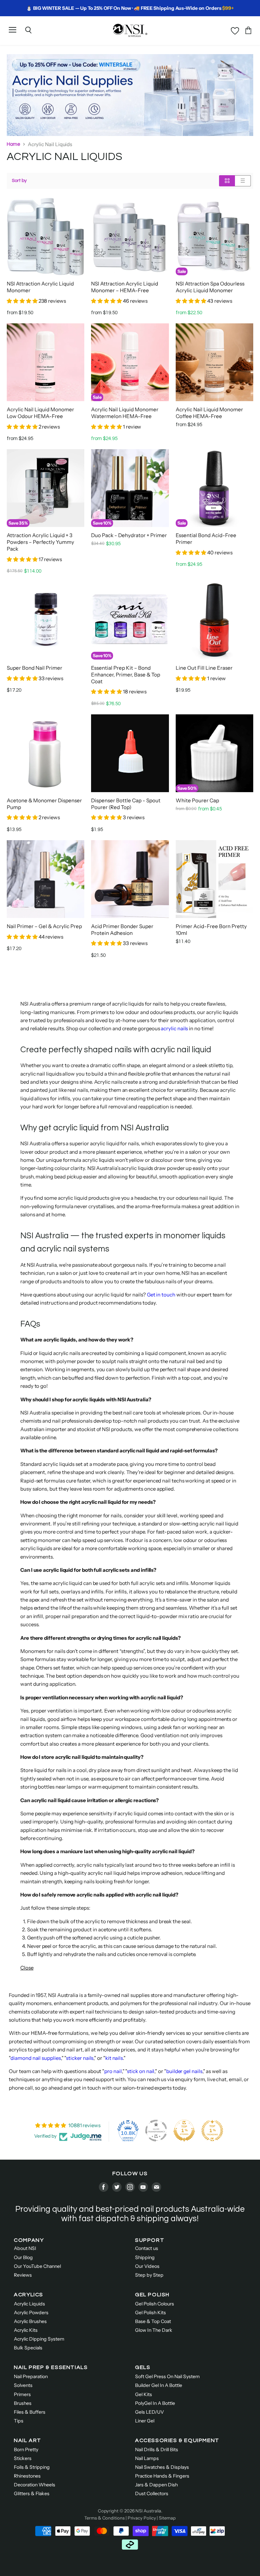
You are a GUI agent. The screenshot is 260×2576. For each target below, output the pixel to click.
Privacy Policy (142, 2518)
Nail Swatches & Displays (162, 2467)
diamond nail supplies (36, 2058)
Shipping (145, 2257)
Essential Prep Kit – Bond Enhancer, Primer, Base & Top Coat (126, 675)
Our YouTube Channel (37, 2266)
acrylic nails (174, 1028)
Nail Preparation (31, 2376)
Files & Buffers (30, 2412)
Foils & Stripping (32, 2467)
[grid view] (227, 181)
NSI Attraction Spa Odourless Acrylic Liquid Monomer (210, 287)
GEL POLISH (152, 2295)
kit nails (114, 2058)
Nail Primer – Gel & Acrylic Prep (44, 926)
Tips (19, 2421)
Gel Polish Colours (155, 2304)
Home (14, 144)
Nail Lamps (147, 2458)
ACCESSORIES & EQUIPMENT (177, 2440)
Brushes (23, 2403)
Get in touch (161, 1295)
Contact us (147, 2248)
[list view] (243, 181)
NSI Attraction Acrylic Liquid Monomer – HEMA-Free (125, 287)
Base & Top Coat (153, 2321)
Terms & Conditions (104, 2518)
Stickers (23, 2458)
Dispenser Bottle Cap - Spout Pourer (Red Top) (126, 804)
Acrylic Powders (31, 2313)
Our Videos (147, 2266)
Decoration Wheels (35, 2485)
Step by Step (149, 2275)
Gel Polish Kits (150, 2313)
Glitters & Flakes (32, 2493)
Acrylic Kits (26, 2330)
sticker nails (80, 2058)
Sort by (19, 180)
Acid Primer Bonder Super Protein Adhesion (122, 930)
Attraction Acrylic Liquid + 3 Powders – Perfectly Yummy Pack (40, 542)
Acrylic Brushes (30, 2321)
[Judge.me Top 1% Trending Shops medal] (212, 2131)
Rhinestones (27, 2476)
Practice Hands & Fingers (162, 2476)
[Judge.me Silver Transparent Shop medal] (156, 2131)
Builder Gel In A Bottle (159, 2385)
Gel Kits (144, 2394)
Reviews (23, 2275)
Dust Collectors (152, 2493)
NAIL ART (28, 2440)
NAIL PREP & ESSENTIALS (51, 2367)
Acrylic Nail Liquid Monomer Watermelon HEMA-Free (125, 413)
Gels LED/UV (149, 2412)
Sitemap (167, 2518)
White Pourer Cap (197, 800)
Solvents (23, 2385)
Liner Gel (145, 2421)
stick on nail (141, 2071)
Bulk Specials (28, 2348)
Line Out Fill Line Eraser (204, 668)
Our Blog (23, 2257)
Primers (22, 2394)
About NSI (25, 2248)
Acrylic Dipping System (39, 2339)
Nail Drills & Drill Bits (157, 2449)
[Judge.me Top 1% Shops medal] (184, 2131)
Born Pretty (26, 2449)
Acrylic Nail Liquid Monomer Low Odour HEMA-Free (40, 413)
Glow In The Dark (154, 2330)
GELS (143, 2367)
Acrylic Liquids (29, 2304)
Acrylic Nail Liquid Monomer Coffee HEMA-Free (209, 413)
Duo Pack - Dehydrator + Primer (129, 535)
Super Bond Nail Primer (35, 668)
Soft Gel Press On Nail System (167, 2376)
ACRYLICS (29, 2295)
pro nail (113, 2071)
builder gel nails (184, 2071)
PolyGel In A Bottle (155, 2403)
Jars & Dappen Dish (156, 2485)
